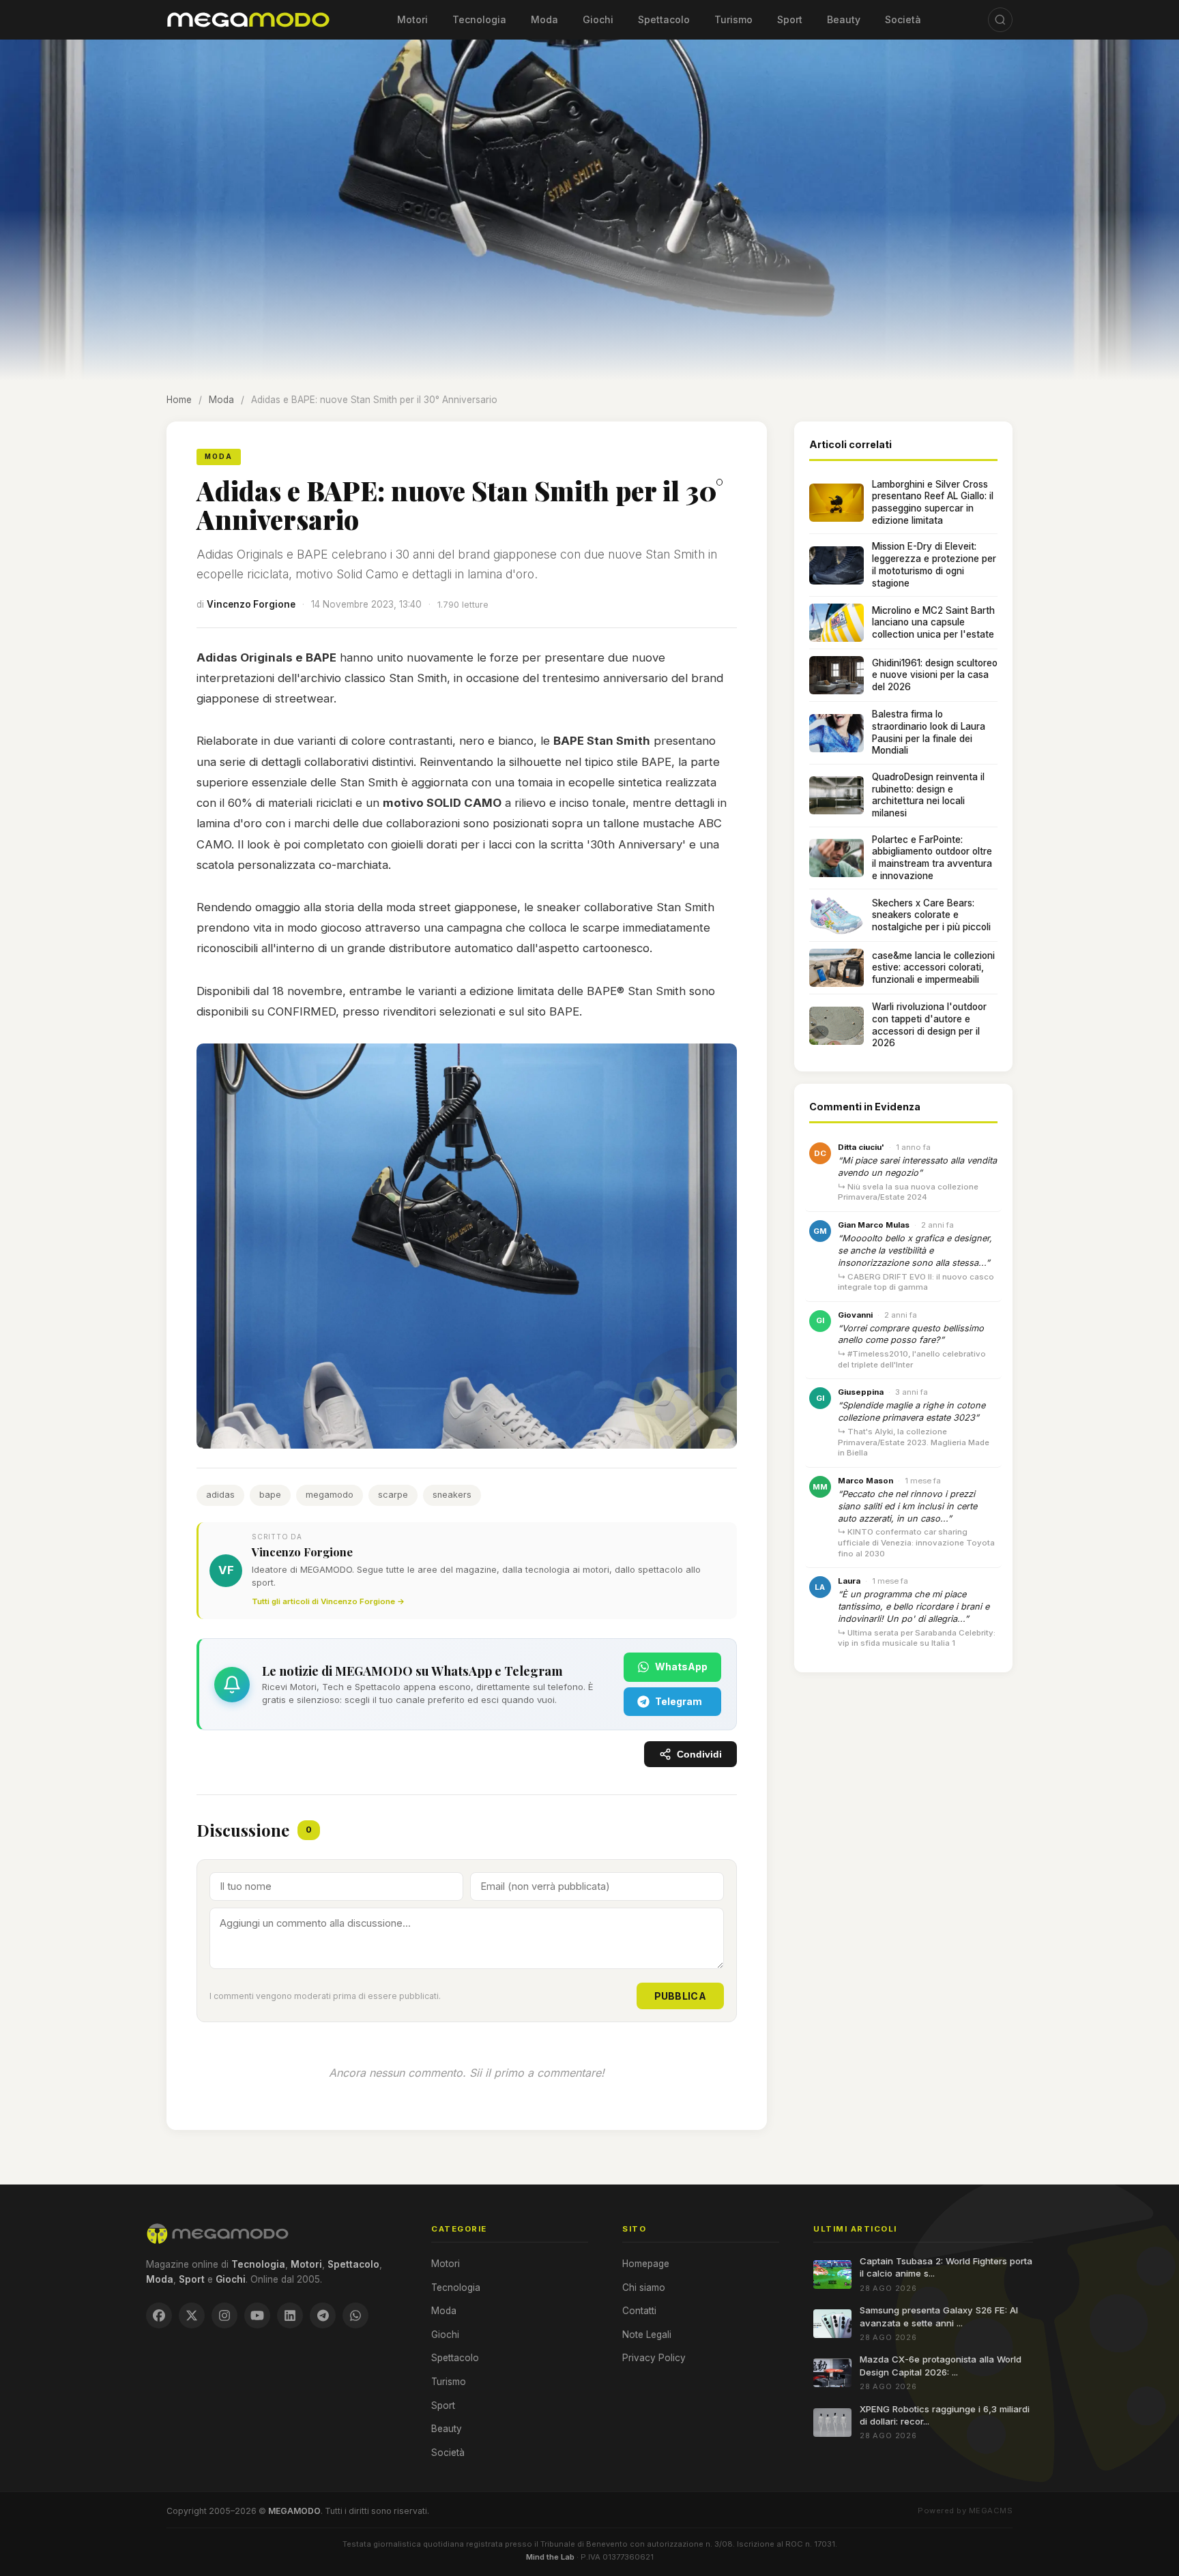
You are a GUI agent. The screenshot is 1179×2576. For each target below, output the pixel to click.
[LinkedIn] (290, 2315)
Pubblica (680, 1996)
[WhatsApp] (355, 2315)
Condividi (699, 1755)
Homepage (646, 2264)
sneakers (452, 1495)
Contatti (639, 2311)
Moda (544, 19)
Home (179, 400)
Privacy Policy (654, 2358)
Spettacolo (664, 19)
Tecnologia (479, 19)
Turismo (733, 19)
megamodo (330, 1495)
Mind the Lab (550, 2557)
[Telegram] (323, 2315)
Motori (412, 19)
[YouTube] (257, 2315)
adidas (220, 1495)
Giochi (598, 19)
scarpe (393, 1495)
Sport (790, 19)
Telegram (679, 1701)
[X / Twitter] (192, 2315)
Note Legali (647, 2335)
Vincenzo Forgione (251, 604)
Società (903, 19)
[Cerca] (1000, 20)
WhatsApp (681, 1667)
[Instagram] (224, 2315)
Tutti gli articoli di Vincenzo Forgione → (328, 1601)
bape (270, 1495)
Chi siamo (644, 2288)
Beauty (844, 19)
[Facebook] (159, 2315)
